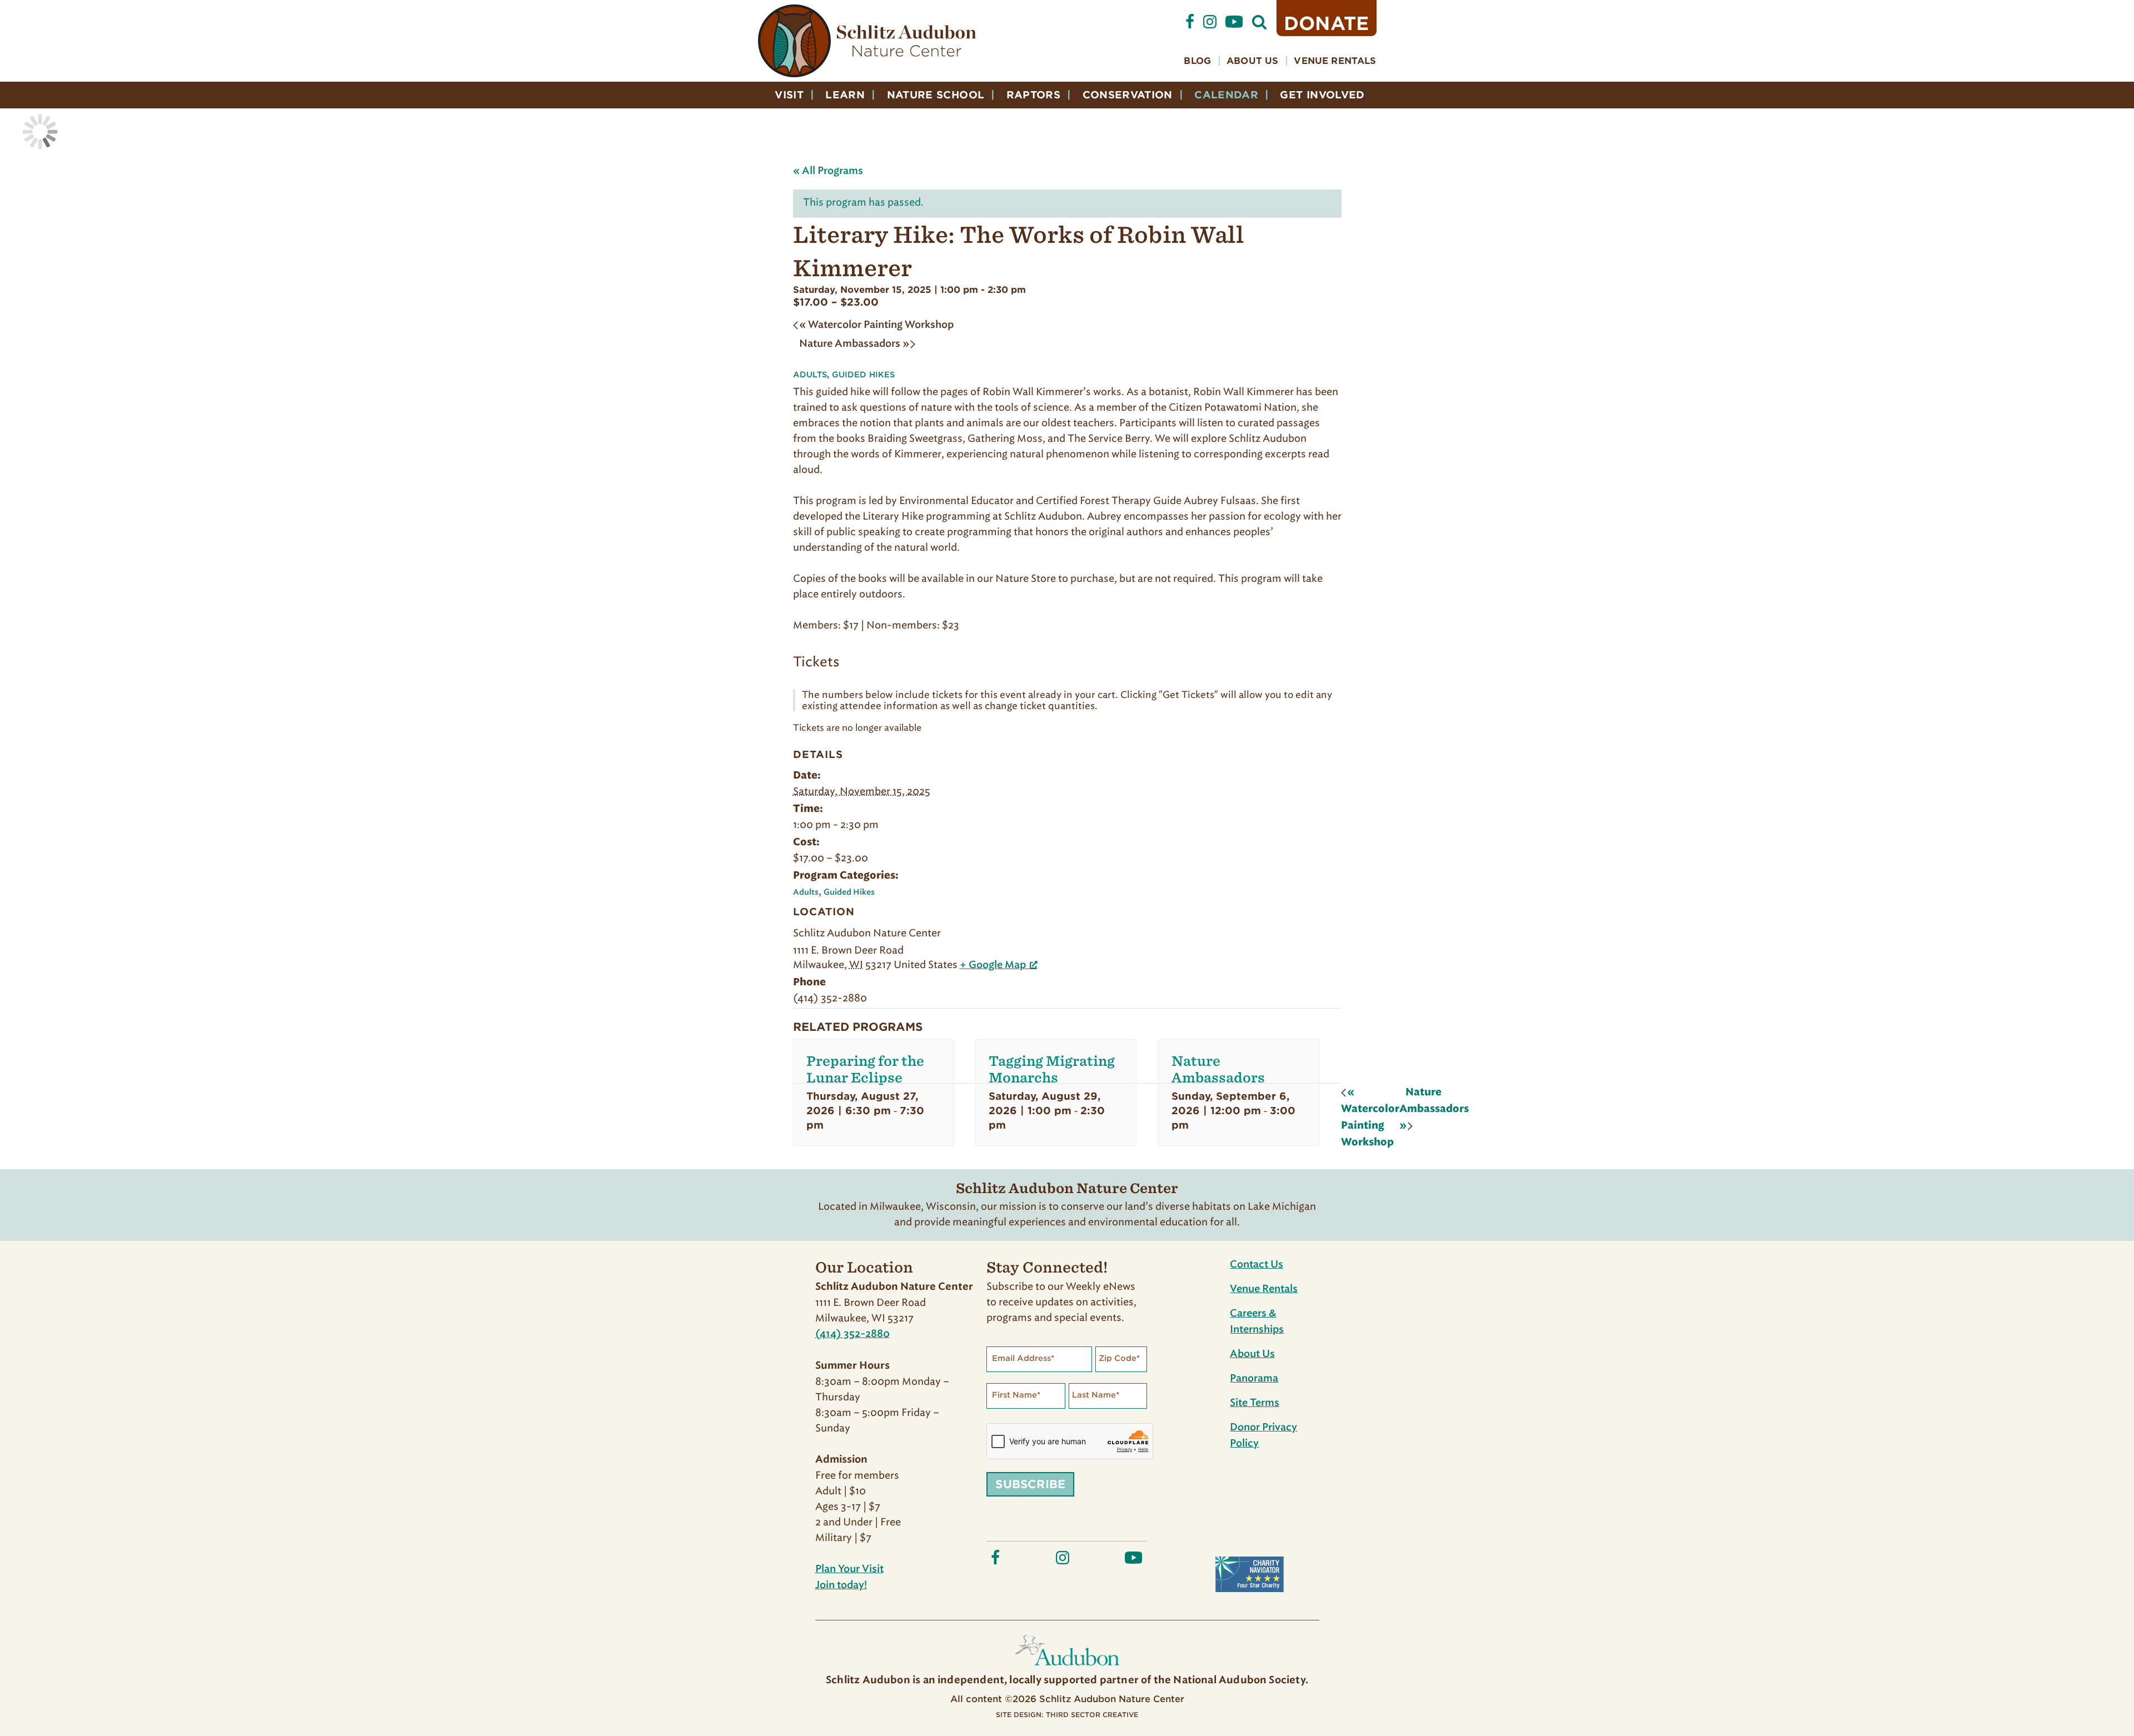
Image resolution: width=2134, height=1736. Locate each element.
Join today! (841, 1585)
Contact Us (1257, 1265)
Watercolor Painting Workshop (876, 325)
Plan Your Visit (849, 1569)
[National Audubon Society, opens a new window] (1067, 1668)
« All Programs (828, 171)
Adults (810, 375)
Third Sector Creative (1092, 1715)
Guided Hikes (864, 375)
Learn (845, 95)
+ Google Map (993, 965)
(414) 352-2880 (852, 1334)
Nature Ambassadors (854, 344)
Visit (789, 95)
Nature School (936, 95)
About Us (1252, 61)
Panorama (1254, 1379)
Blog (1197, 61)
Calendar (1226, 95)
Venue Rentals (1335, 61)
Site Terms (1255, 1403)
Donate (1327, 23)
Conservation (1128, 95)
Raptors (1034, 95)
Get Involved (1322, 95)
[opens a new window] (1190, 26)
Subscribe (1030, 1484)
